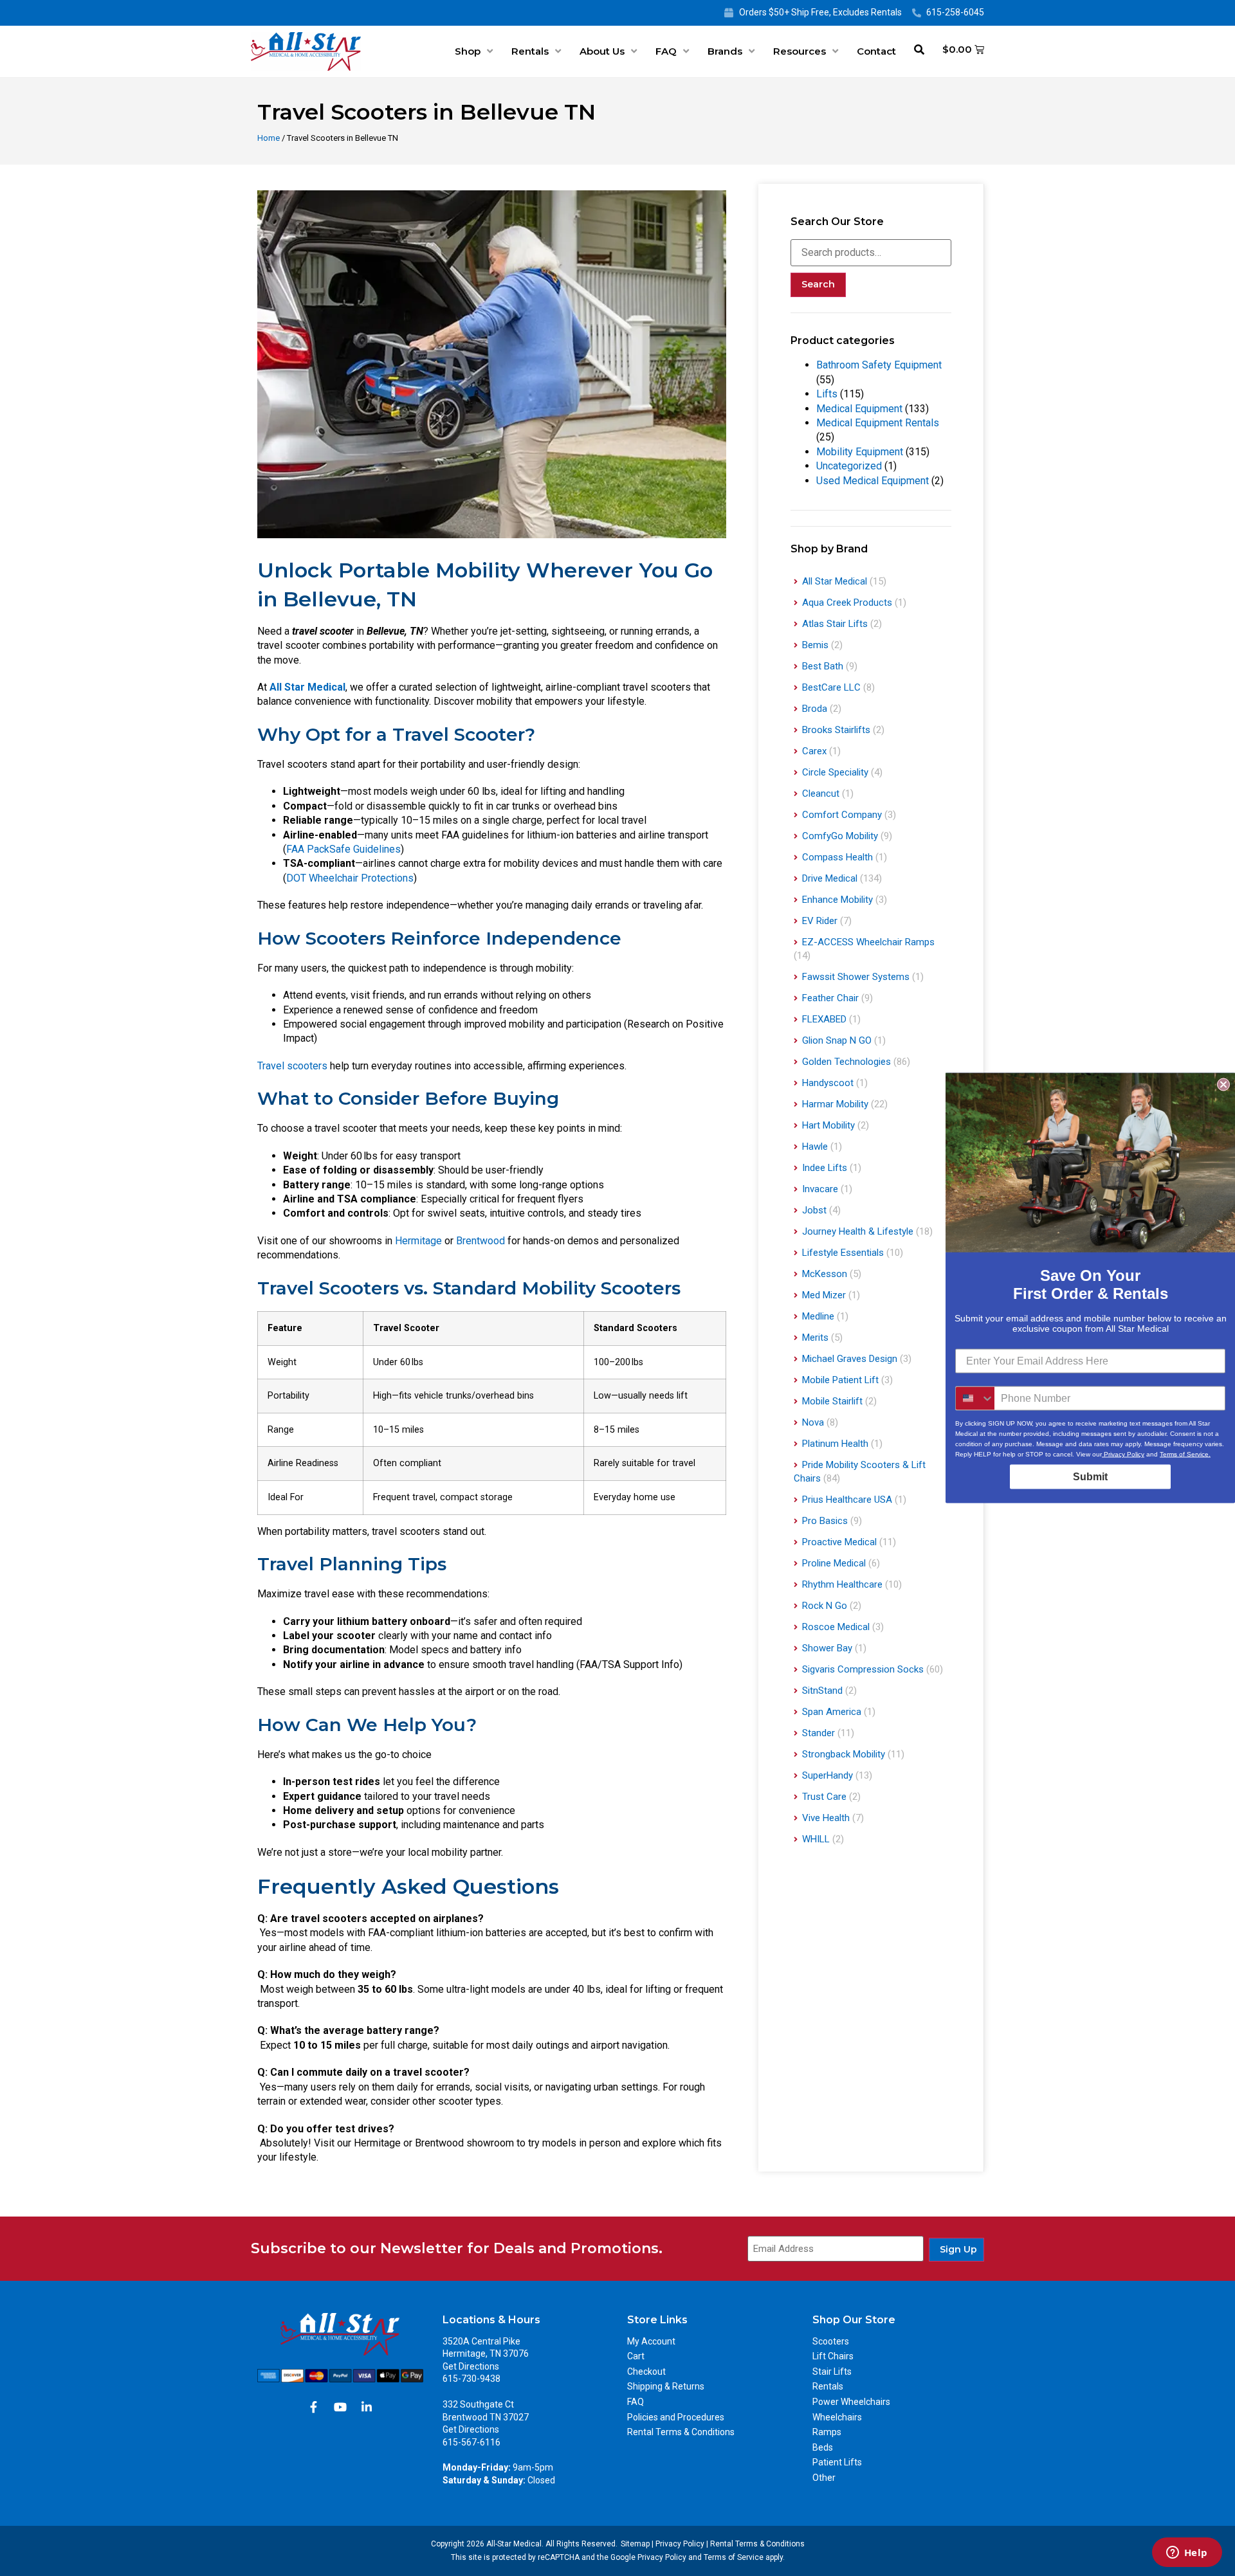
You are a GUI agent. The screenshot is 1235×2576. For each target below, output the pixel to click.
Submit (1090, 1477)
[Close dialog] (1223, 1085)
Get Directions (471, 2366)
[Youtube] (340, 2407)
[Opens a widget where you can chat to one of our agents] (1187, 2553)
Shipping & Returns (666, 2386)
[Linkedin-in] (367, 2407)
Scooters (831, 2341)
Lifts (827, 394)
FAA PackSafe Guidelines (343, 849)
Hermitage (418, 1241)
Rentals (530, 51)
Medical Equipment (859, 409)
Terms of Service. (1185, 1454)
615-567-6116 (471, 2442)
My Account (651, 2341)
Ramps (827, 2432)
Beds (823, 2447)
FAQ (666, 51)
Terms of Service (734, 2557)
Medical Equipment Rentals (878, 423)
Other (824, 2478)
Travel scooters (292, 1066)
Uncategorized (849, 466)
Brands (725, 51)
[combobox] (975, 1399)
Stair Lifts (832, 2372)
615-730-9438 (471, 2379)
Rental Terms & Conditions (681, 2432)
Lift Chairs (833, 2356)
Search (818, 284)
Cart (636, 2356)
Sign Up (958, 2249)
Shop (468, 51)
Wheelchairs (837, 2417)
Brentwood (480, 1241)
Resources (800, 51)
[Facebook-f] (314, 2407)
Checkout (646, 2372)
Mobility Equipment (860, 452)
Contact (876, 51)
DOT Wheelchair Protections (350, 878)
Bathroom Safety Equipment (879, 365)
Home (269, 138)
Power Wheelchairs (851, 2402)
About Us (602, 51)
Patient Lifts (837, 2462)
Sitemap (635, 2544)
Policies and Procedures (676, 2417)
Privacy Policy (680, 2544)
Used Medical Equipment (873, 481)
